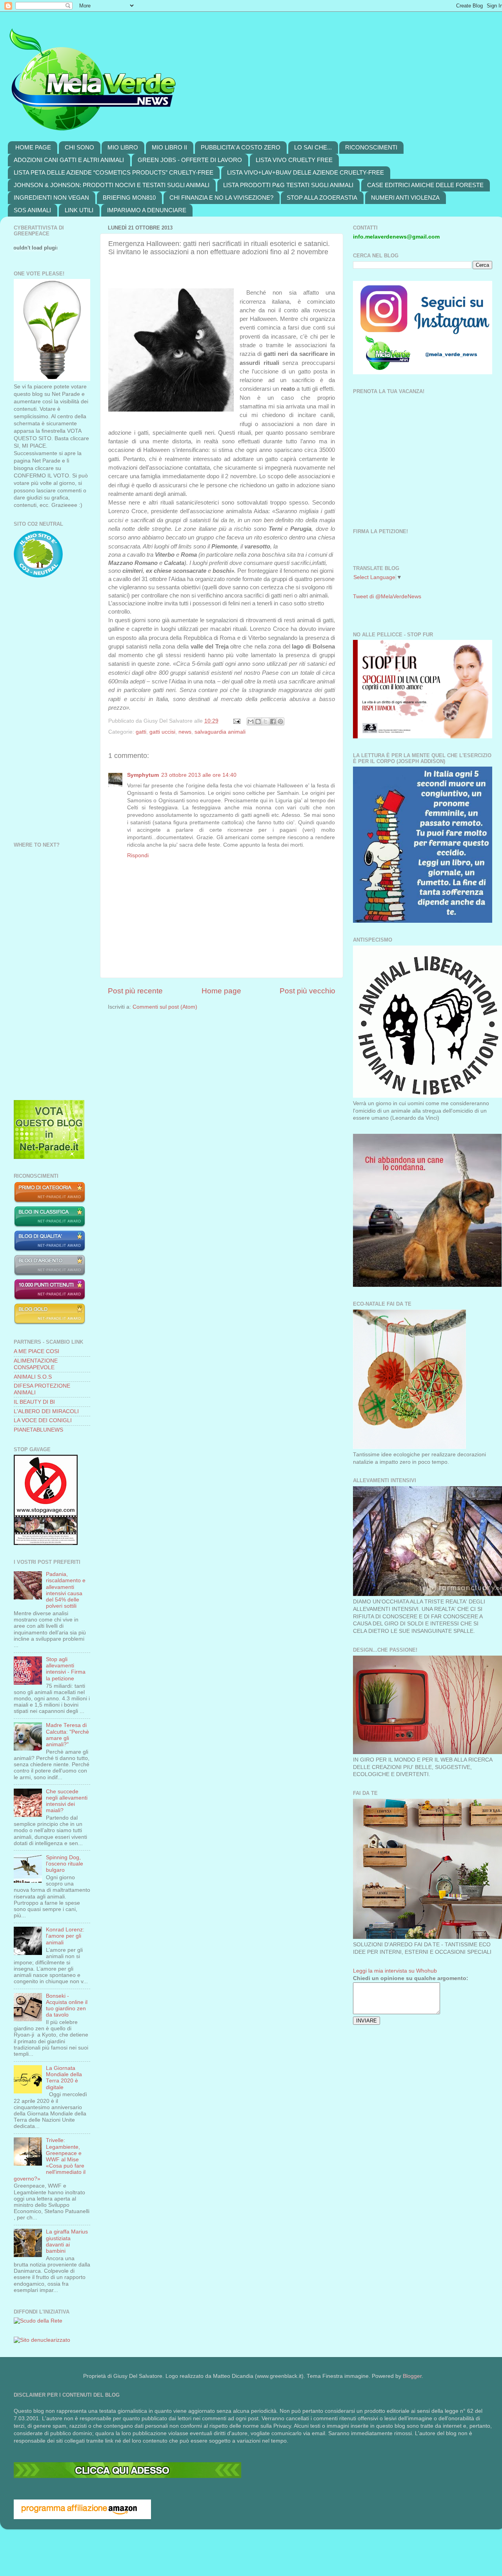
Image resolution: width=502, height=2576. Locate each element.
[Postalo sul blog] (258, 721)
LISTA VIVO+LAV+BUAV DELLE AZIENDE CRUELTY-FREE (306, 172)
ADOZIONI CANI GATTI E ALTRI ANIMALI (69, 160)
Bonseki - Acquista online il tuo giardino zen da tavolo (67, 2006)
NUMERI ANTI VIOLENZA (405, 198)
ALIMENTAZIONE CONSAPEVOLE (36, 1364)
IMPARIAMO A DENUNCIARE (147, 210)
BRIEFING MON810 (129, 198)
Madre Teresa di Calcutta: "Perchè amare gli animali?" (67, 1735)
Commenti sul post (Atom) (165, 1007)
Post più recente (135, 991)
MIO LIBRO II (169, 147)
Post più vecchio (307, 991)
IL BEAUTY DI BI (34, 1402)
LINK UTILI (79, 210)
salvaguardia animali (220, 732)
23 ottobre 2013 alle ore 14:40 (199, 775)
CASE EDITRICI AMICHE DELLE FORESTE (425, 185)
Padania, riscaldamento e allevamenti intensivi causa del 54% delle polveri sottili (66, 1590)
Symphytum (143, 775)
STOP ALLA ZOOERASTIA (322, 198)
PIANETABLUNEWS (38, 1430)
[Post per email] (236, 721)
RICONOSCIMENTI (371, 147)
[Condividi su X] (266, 721)
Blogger (412, 2376)
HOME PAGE (33, 147)
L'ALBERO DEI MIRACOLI (46, 1411)
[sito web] (50, 1250)
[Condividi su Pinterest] (280, 721)
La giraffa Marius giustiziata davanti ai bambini (67, 2241)
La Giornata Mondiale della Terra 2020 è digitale (64, 2078)
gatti (141, 732)
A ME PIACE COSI (36, 1351)
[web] (127, 2476)
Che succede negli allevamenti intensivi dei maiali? (67, 1801)
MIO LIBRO (123, 147)
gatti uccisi (162, 732)
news (185, 732)
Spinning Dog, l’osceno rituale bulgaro (65, 1864)
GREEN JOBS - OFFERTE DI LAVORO (190, 160)
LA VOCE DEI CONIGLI (43, 1420)
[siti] (49, 1157)
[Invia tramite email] (251, 721)
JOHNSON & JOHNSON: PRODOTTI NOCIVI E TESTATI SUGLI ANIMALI (112, 185)
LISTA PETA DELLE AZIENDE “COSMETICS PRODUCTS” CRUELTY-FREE (114, 172)
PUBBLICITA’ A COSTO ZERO (241, 147)
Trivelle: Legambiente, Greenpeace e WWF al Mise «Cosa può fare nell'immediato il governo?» (50, 2159)
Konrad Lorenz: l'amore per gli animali (65, 1936)
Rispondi (138, 855)
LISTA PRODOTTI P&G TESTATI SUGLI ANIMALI (288, 185)
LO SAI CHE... (313, 147)
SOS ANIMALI (32, 210)
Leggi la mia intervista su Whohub (395, 1971)
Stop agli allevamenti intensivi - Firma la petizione (66, 1669)
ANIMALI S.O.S (33, 1377)
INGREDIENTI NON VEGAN (51, 198)
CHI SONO (79, 147)
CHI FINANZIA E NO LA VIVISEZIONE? (221, 198)
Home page (221, 991)
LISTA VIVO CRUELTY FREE (294, 160)
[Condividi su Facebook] (273, 721)
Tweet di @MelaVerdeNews (387, 597)
